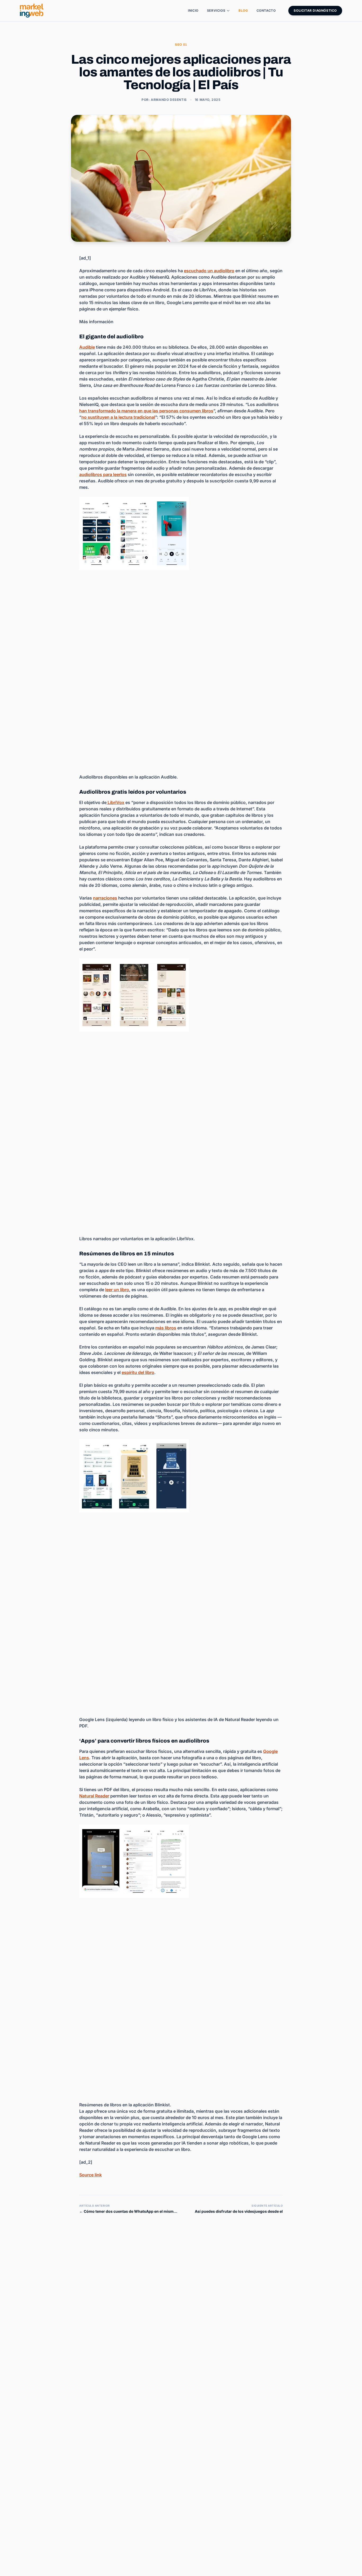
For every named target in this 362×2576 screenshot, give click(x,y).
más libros (166, 1328)
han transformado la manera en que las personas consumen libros (146, 411)
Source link (90, 2175)
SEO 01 (181, 45)
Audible (87, 347)
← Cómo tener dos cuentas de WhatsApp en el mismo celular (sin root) (128, 2212)
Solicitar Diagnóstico (315, 10)
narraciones (105, 898)
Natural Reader (94, 1796)
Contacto (266, 10)
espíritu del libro (138, 1372)
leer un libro (117, 1290)
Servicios (216, 10)
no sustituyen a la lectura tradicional (118, 417)
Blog (243, 10)
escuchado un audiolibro (209, 271)
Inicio (193, 10)
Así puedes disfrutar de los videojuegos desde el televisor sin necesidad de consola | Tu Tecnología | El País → (234, 2212)
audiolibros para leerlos (103, 474)
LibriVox (115, 802)
